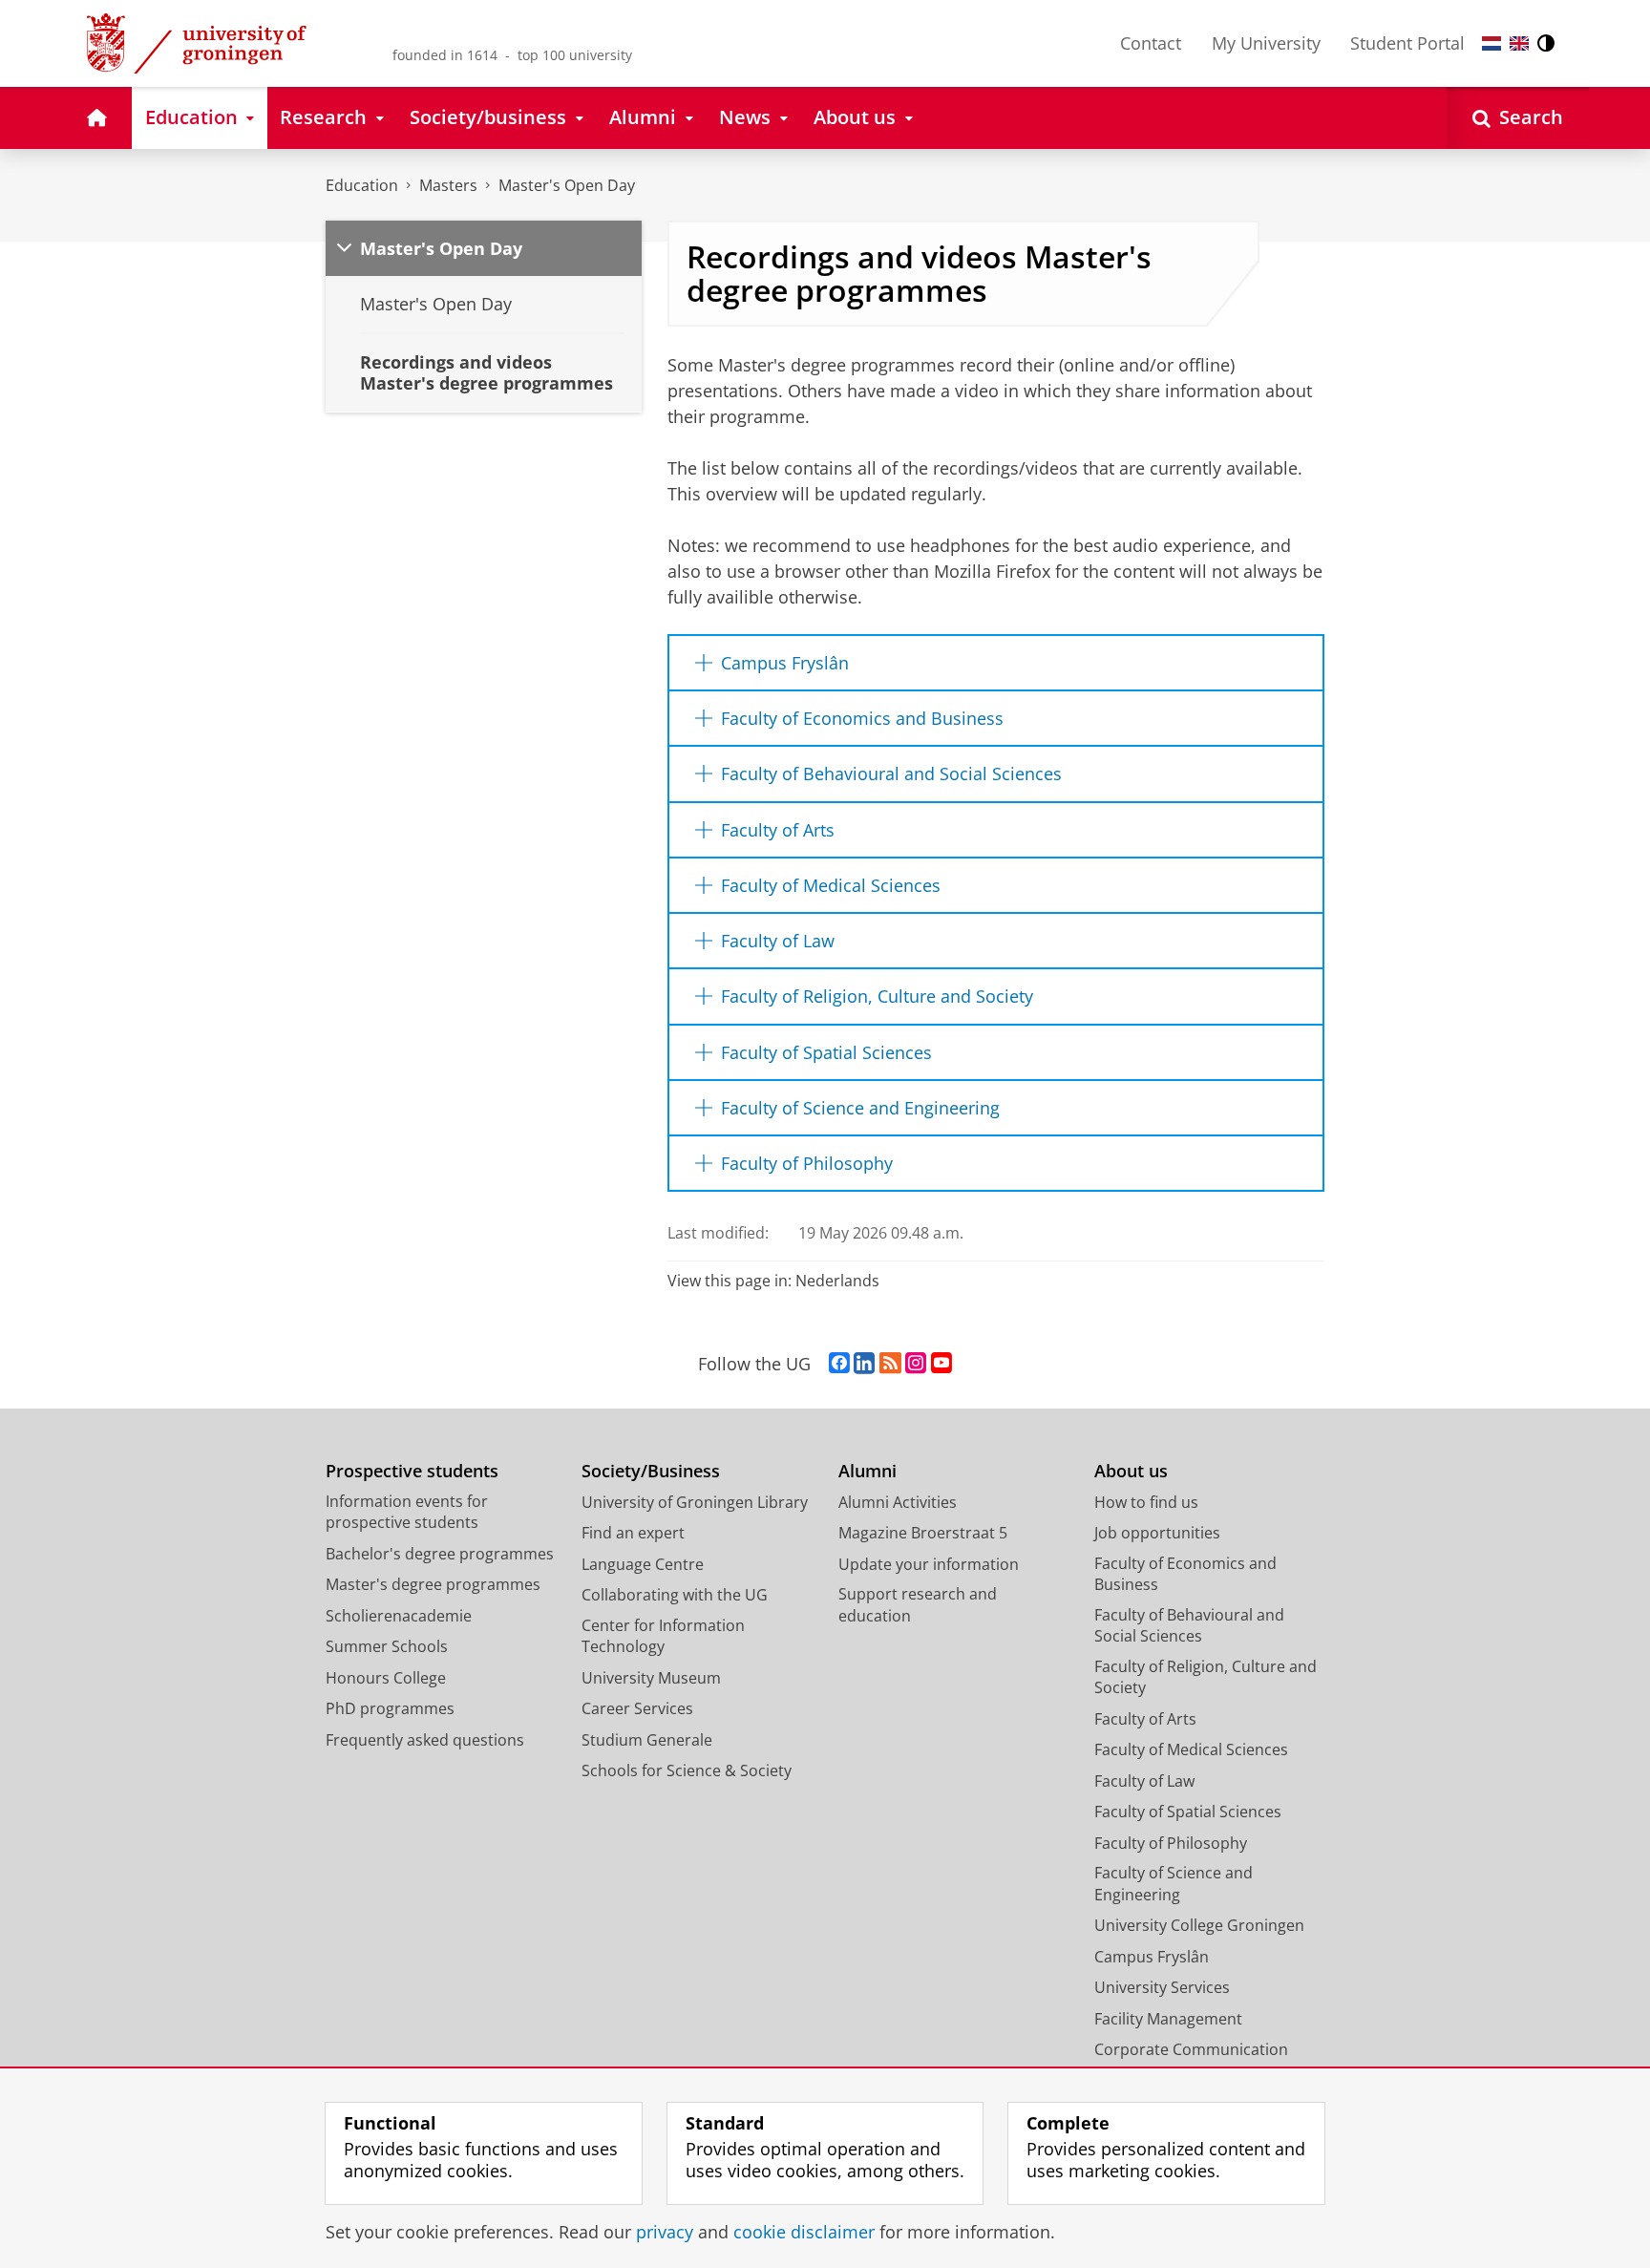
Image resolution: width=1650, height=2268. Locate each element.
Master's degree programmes (433, 1584)
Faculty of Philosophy (1171, 1843)
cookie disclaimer (804, 2232)
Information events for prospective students (407, 1512)
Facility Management (1168, 2019)
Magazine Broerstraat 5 (923, 1533)
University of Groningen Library (695, 1502)
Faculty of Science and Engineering (1174, 1884)
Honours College (386, 1678)
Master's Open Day (567, 185)
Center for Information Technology (663, 1636)
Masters (448, 185)
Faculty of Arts (1145, 1719)
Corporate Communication (1191, 2049)
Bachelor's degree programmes (440, 1554)
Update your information (929, 1564)
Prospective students (412, 1471)
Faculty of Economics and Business (1185, 1574)
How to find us (1146, 1502)
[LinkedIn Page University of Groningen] (864, 1364)
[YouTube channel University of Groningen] (941, 1364)
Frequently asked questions (425, 1740)
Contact (1151, 43)
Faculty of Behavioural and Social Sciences (1189, 1626)
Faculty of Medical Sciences (1191, 1749)
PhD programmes (390, 1708)
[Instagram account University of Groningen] (916, 1364)
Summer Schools (387, 1646)
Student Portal (1407, 43)
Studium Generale (647, 1740)
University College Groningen (1199, 1925)
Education (362, 185)
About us (1131, 1471)
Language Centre (643, 1564)
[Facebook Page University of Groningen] (839, 1364)
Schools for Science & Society (687, 1770)
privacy (665, 2232)
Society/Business (651, 1471)
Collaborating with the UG (675, 1595)
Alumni (867, 1471)
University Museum (651, 1678)
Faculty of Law (1144, 1781)
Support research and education (918, 1605)
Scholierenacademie (399, 1616)
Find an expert (633, 1533)
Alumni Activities (898, 1502)
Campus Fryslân (1152, 1957)
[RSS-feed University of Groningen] (890, 1364)
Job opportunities (1157, 1533)
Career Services (637, 1708)
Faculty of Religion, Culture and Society (1206, 1677)
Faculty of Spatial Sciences (1188, 1812)
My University (1266, 43)
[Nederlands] (1491, 43)
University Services (1162, 1987)
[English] (1519, 43)
